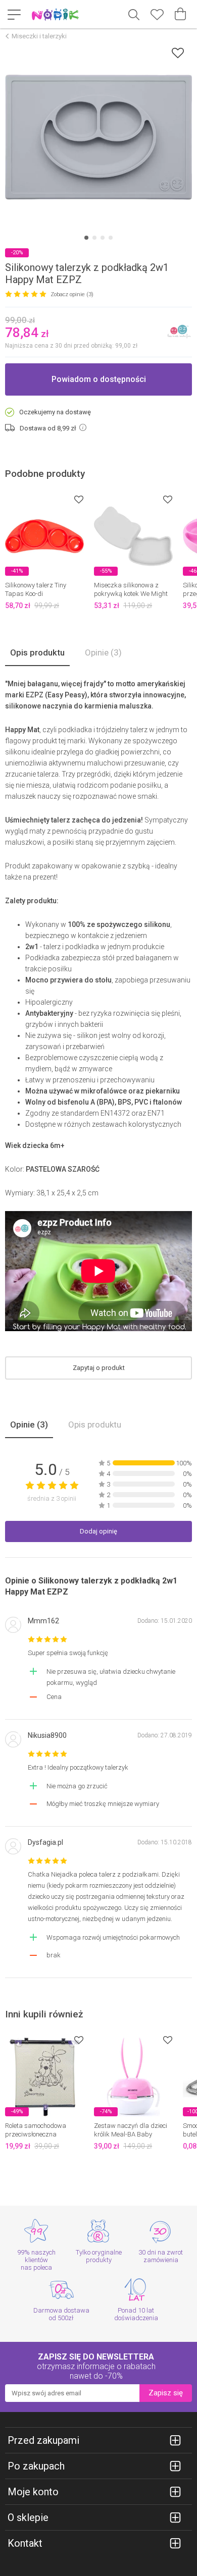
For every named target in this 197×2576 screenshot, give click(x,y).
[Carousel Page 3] (103, 238)
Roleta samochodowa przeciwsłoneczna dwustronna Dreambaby (41, 2134)
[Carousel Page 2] (94, 238)
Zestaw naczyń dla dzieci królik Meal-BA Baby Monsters (131, 2134)
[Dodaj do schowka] (178, 53)
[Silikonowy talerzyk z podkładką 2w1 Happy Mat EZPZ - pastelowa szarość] (98, 137)
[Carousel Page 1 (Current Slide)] (86, 238)
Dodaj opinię (98, 1531)
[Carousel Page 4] (111, 238)
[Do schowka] (79, 499)
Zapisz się (166, 2393)
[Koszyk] (180, 14)
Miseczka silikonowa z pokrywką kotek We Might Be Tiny (131, 594)
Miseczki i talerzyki (39, 36)
